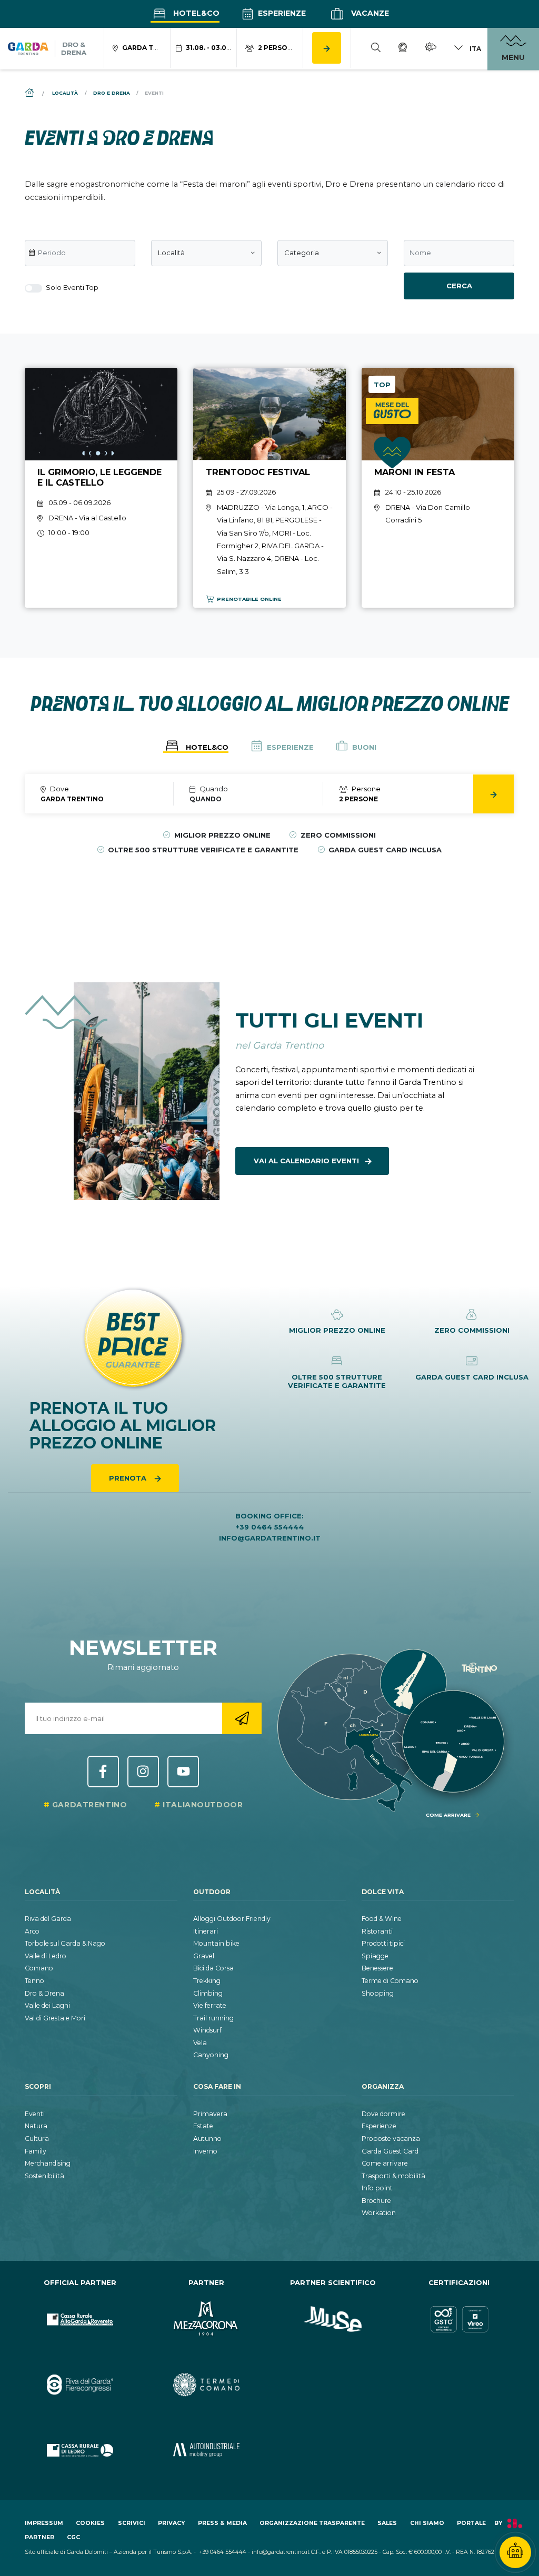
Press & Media (222, 2523)
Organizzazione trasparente (312, 2523)
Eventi (35, 2114)
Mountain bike (216, 1943)
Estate (203, 2126)
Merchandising (48, 2163)
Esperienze (281, 13)
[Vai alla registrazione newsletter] (242, 1718)
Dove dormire (383, 2114)
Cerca (459, 286)
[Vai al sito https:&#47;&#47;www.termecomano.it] (206, 2385)
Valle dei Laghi (47, 2005)
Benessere (377, 1968)
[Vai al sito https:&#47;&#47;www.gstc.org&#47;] (459, 2320)
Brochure (376, 2201)
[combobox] (206, 253)
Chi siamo (427, 2523)
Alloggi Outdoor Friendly (232, 1919)
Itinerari (206, 1931)
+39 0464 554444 (269, 1527)
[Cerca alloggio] (327, 48)
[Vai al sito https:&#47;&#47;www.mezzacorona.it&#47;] (206, 2320)
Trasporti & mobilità (393, 2176)
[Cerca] (376, 49)
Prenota (129, 1478)
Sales (387, 2523)
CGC (73, 2537)
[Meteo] (431, 49)
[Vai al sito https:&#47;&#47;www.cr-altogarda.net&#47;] (80, 2320)
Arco (32, 1931)
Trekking (207, 1981)
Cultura (37, 2139)
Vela (200, 2043)
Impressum (44, 2523)
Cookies (90, 2523)
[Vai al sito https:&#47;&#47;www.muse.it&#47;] (333, 2320)
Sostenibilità (44, 2176)
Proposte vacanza (391, 2139)
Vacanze (369, 13)
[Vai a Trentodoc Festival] (269, 488)
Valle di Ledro (46, 1956)
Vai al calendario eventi (306, 1161)
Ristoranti (377, 1931)
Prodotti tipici (383, 1943)
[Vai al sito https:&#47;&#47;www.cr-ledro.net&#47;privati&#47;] (80, 2451)
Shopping (378, 1993)
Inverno (205, 2151)
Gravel (204, 1956)
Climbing (208, 1993)
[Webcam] (403, 49)
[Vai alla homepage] (47, 49)
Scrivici (132, 2523)
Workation (379, 2213)
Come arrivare (385, 2163)
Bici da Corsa (213, 1968)
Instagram (143, 1772)
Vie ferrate (210, 2005)
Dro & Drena (44, 1993)
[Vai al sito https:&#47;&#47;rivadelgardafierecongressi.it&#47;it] (80, 2385)
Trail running (213, 2018)
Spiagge (375, 1956)
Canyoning (211, 2055)
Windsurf (207, 2030)
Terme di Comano (390, 1981)
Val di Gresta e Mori (55, 2018)
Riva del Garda (48, 1919)
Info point (377, 2188)
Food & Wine (382, 1919)
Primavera (210, 2114)
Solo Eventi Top (71, 287)
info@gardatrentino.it (270, 1538)
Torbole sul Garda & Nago (65, 1943)
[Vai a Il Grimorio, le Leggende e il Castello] (101, 488)
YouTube (183, 1772)
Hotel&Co (195, 13)
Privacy (171, 2523)
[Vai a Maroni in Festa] (438, 488)
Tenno (34, 1981)
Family (36, 2151)
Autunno (207, 2139)
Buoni (363, 747)
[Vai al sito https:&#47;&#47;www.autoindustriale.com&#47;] (206, 2451)
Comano (39, 1968)
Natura (36, 2126)
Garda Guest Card (390, 2151)
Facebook (103, 1772)
